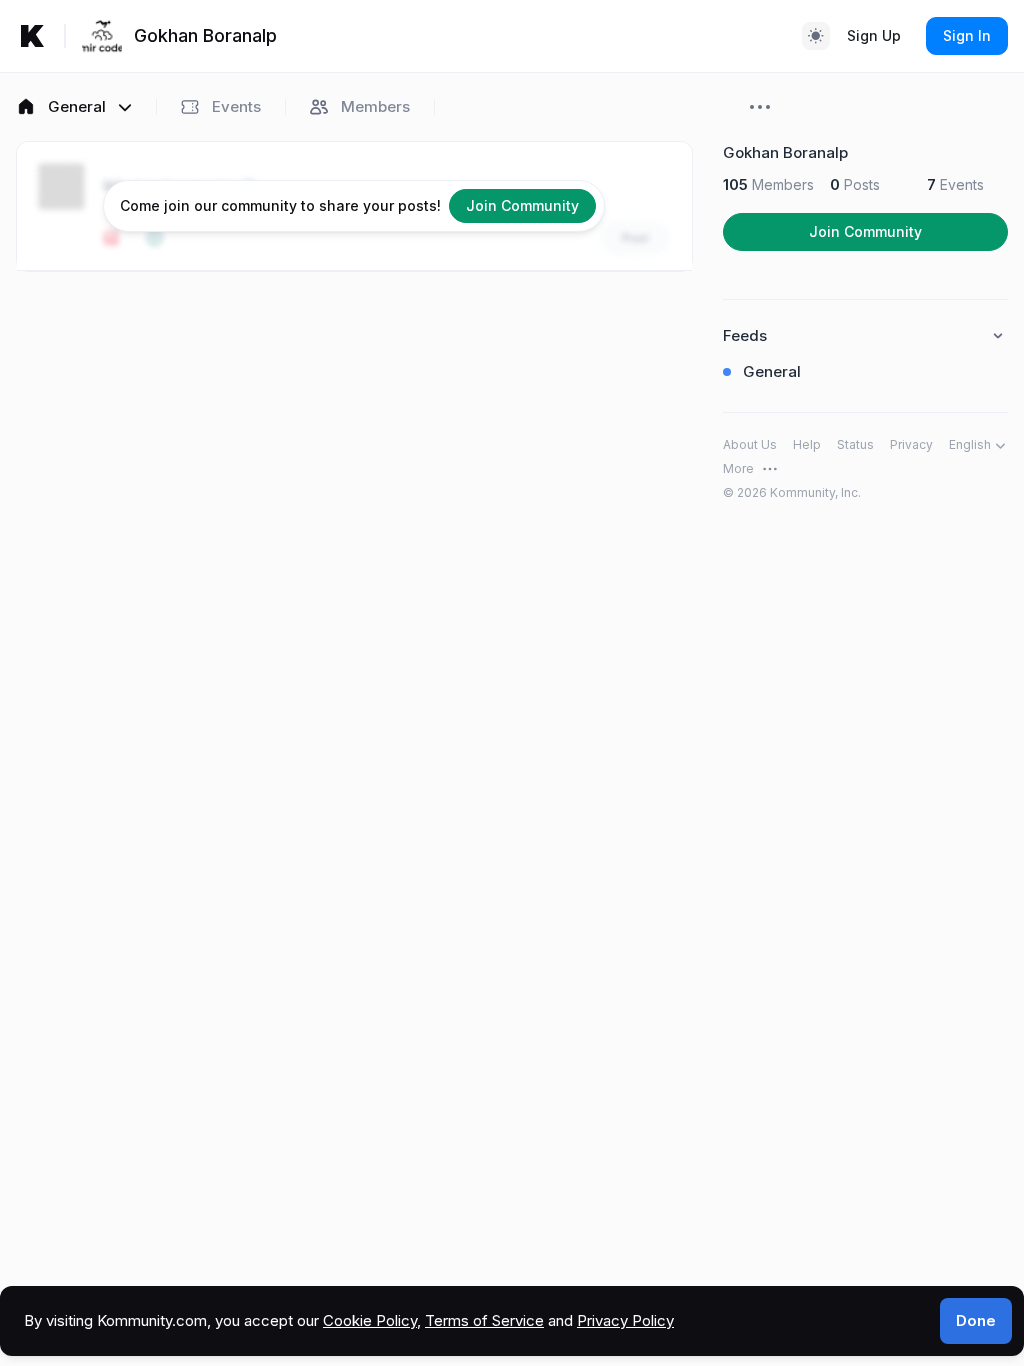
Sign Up (874, 35)
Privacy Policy (625, 1320)
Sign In (967, 35)
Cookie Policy (370, 1320)
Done (976, 1320)
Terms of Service (484, 1320)
